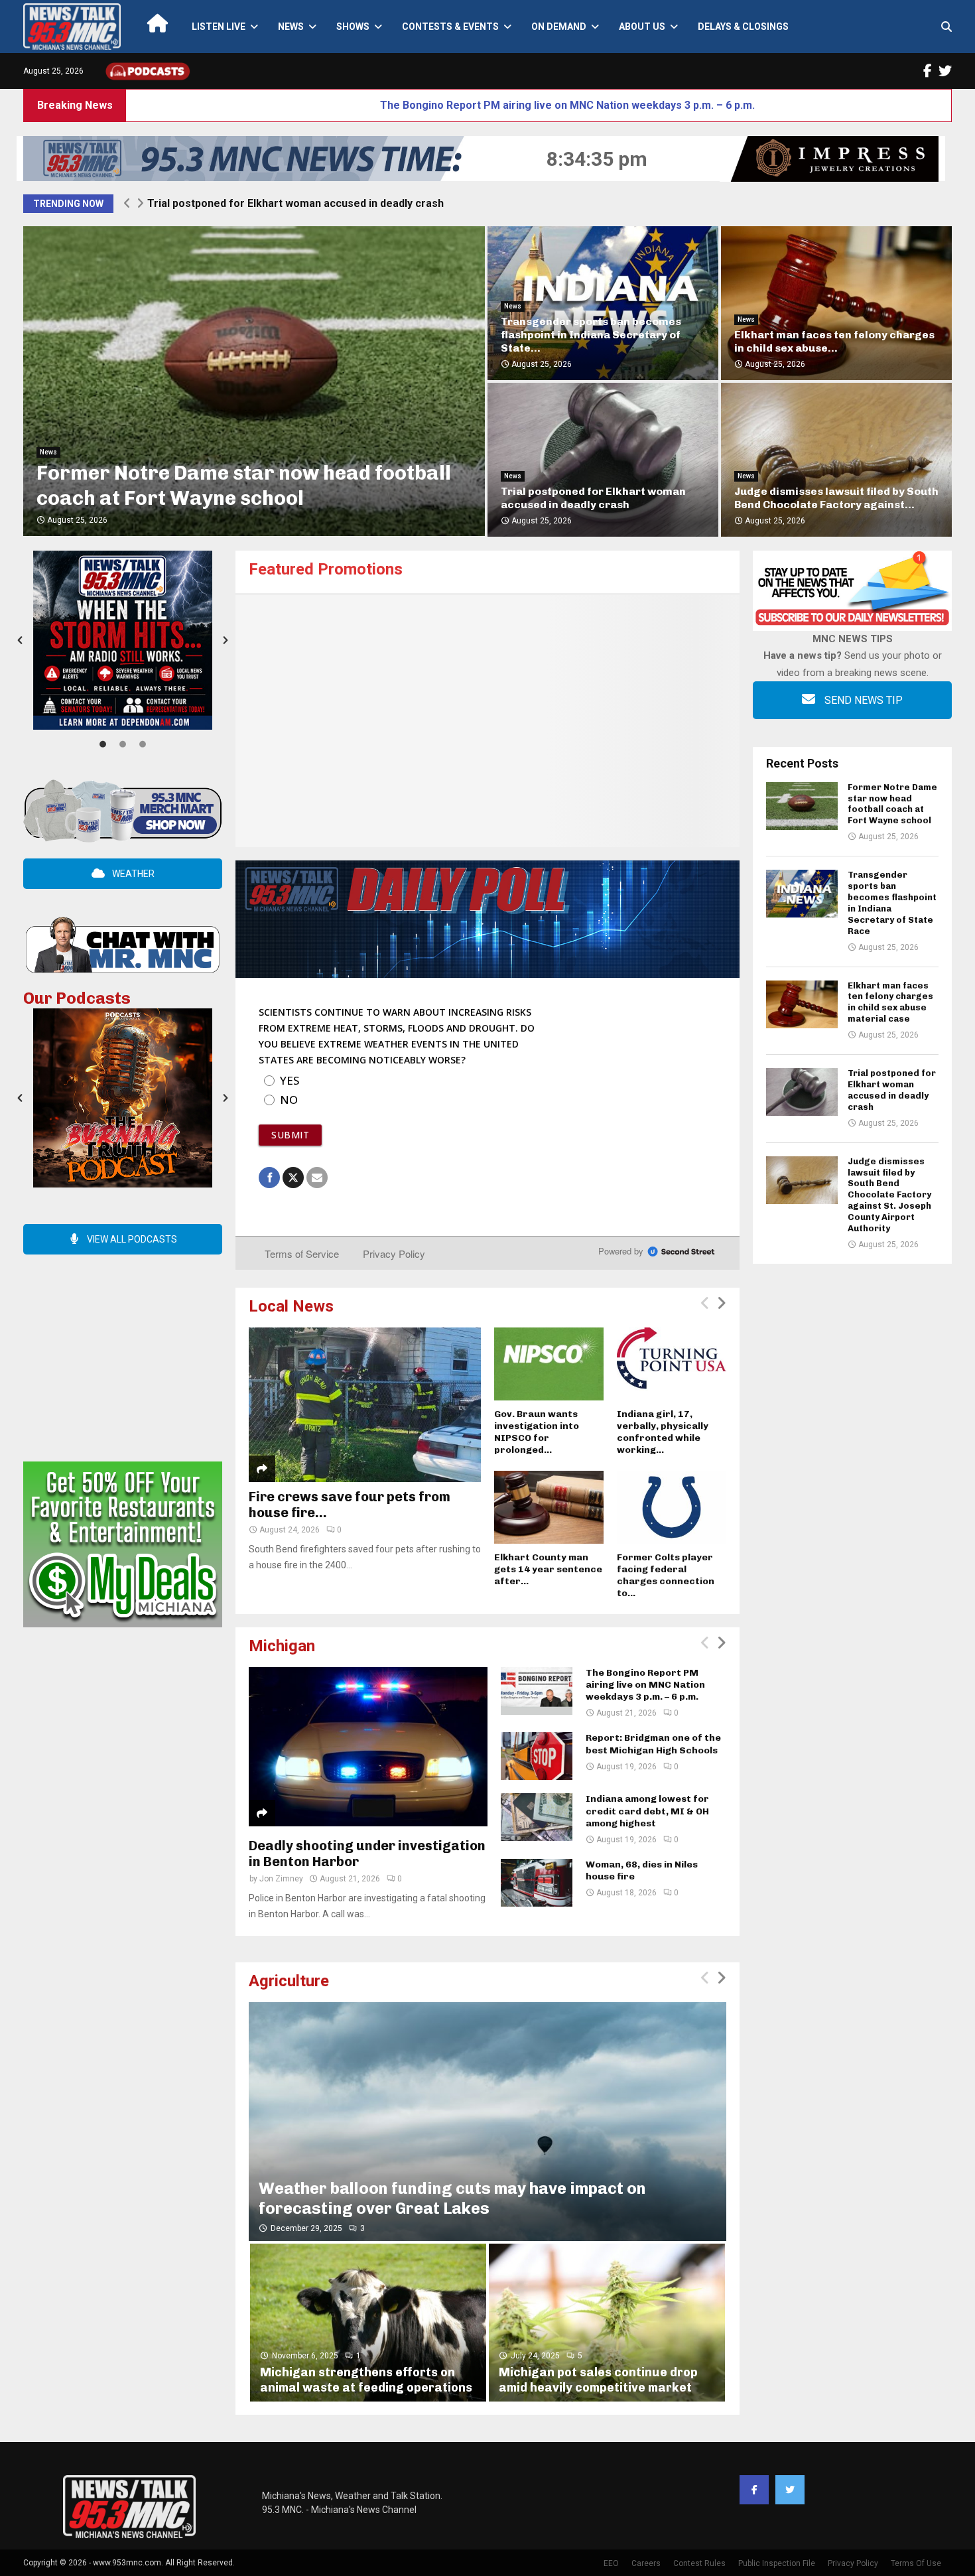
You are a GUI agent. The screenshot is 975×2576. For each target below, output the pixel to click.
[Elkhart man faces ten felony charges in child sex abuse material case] (802, 1004)
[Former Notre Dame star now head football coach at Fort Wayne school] (802, 806)
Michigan (282, 1646)
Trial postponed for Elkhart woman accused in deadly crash (593, 498)
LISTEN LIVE (219, 27)
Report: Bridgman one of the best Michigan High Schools (653, 1744)
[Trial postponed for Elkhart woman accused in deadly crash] (802, 1092)
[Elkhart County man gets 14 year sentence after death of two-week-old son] (549, 1507)
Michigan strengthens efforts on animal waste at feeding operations (366, 2380)
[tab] (103, 743)
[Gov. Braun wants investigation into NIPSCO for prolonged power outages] (549, 1364)
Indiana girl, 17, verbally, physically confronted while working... (663, 1432)
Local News (291, 1306)
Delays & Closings (743, 27)
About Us (642, 27)
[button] (20, 640)
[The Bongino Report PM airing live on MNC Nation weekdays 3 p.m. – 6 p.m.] (537, 1691)
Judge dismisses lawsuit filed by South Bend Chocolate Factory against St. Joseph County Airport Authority (416, 203)
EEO (611, 2563)
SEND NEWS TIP (862, 700)
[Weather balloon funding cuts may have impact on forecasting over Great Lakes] (487, 2122)
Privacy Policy (853, 2563)
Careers (646, 2563)
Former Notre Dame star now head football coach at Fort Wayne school (244, 486)
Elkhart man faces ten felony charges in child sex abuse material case (890, 1002)
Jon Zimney (281, 1879)
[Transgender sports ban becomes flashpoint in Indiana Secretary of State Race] (802, 894)
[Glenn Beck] (487, 721)
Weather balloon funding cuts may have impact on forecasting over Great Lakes (452, 2198)
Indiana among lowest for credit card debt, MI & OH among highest (647, 1811)
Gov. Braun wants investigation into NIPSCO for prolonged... (537, 1432)
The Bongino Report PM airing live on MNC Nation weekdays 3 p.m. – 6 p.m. (381, 105)
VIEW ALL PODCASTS (131, 1239)
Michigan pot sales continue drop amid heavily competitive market (598, 2380)
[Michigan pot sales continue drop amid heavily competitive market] (607, 2322)
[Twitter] (790, 2490)
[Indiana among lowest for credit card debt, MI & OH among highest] (537, 1817)
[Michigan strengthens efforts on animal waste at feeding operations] (368, 2322)
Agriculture (289, 1981)
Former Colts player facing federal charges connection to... (666, 1575)
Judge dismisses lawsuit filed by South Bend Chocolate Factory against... (836, 498)
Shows (353, 27)
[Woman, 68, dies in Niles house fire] (537, 1883)
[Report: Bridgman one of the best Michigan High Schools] (537, 1756)
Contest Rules (699, 2563)
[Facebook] (754, 2490)
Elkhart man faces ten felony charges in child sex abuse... (834, 341)
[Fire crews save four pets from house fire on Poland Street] (365, 1405)
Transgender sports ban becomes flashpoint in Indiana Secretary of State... (591, 335)
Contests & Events (450, 27)
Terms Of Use (916, 2563)
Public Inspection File (777, 2563)
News (291, 27)
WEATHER (132, 874)
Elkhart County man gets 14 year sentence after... (548, 1569)
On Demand (559, 27)
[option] (123, 640)
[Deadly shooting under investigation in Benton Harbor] (368, 1747)
